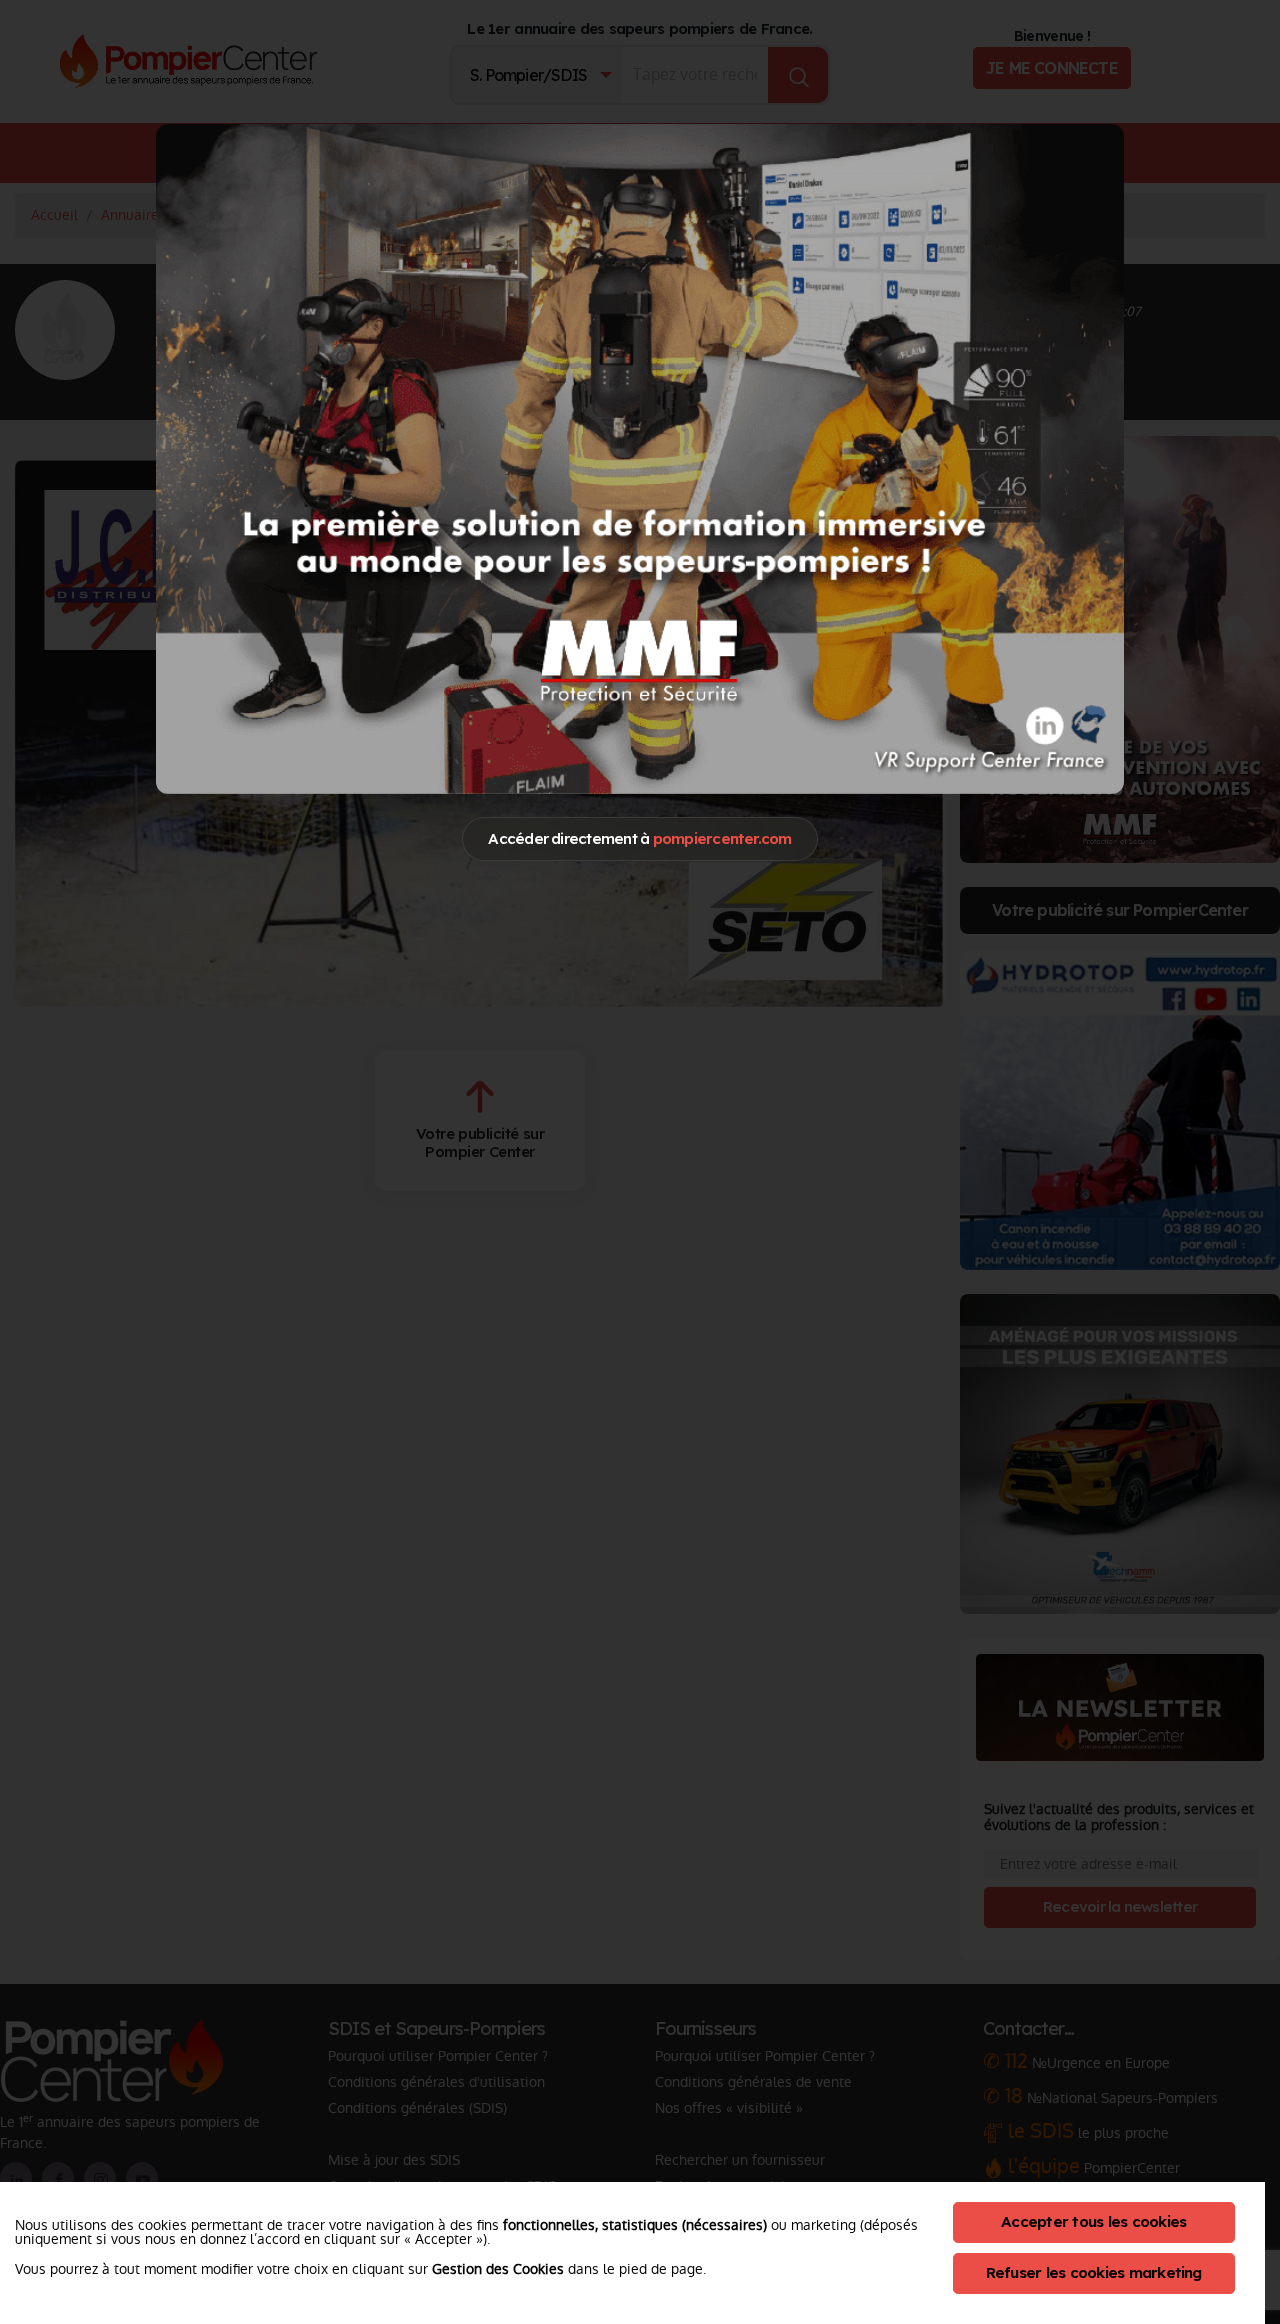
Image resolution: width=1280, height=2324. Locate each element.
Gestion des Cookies (498, 2269)
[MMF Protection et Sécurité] (640, 458)
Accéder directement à (639, 838)
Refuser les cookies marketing (1094, 2272)
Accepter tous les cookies (1093, 2221)
